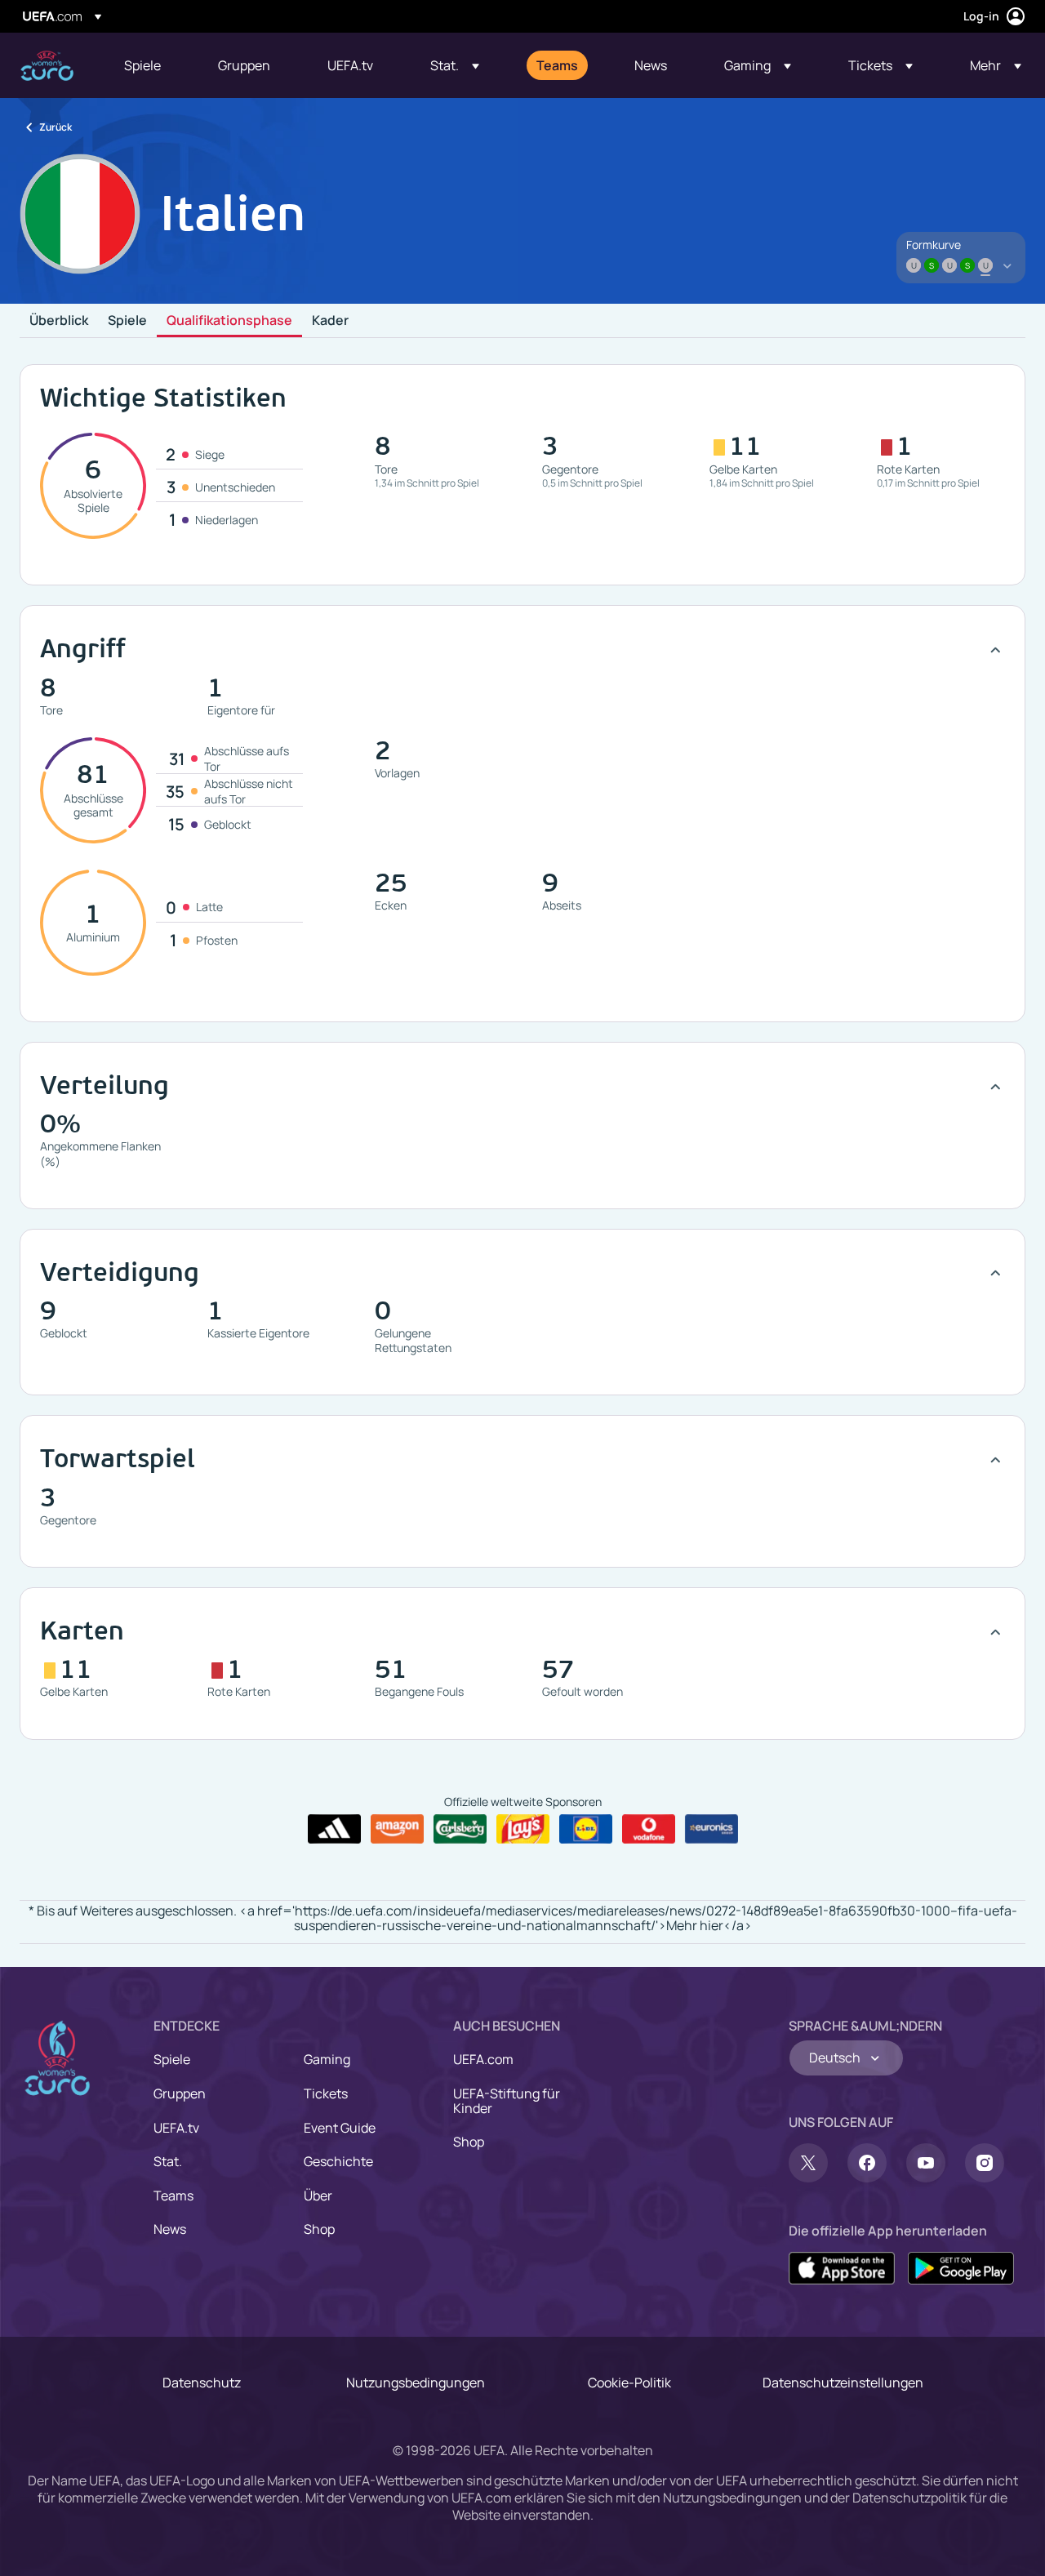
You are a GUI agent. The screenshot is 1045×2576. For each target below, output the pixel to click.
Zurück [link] (56, 127)
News (170, 2229)
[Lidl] (586, 1829)
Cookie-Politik (629, 2382)
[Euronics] (711, 1829)
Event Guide (340, 2128)
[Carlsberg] (460, 1829)
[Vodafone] (649, 1829)
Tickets (326, 2093)
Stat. (168, 2161)
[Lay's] (523, 1829)
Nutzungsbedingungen (416, 2382)
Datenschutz (202, 2382)
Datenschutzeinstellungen (843, 2382)
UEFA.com (483, 2059)
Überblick (59, 321)
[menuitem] (151, 65)
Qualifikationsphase (229, 321)
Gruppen (180, 2093)
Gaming (327, 2059)
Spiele (127, 321)
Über (318, 2196)
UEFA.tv (176, 2128)
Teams (173, 2196)
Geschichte (338, 2161)
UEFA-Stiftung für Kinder (507, 2101)
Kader (330, 321)
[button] (455, 65)
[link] (142, 65)
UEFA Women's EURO (47, 66)
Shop (319, 2229)
